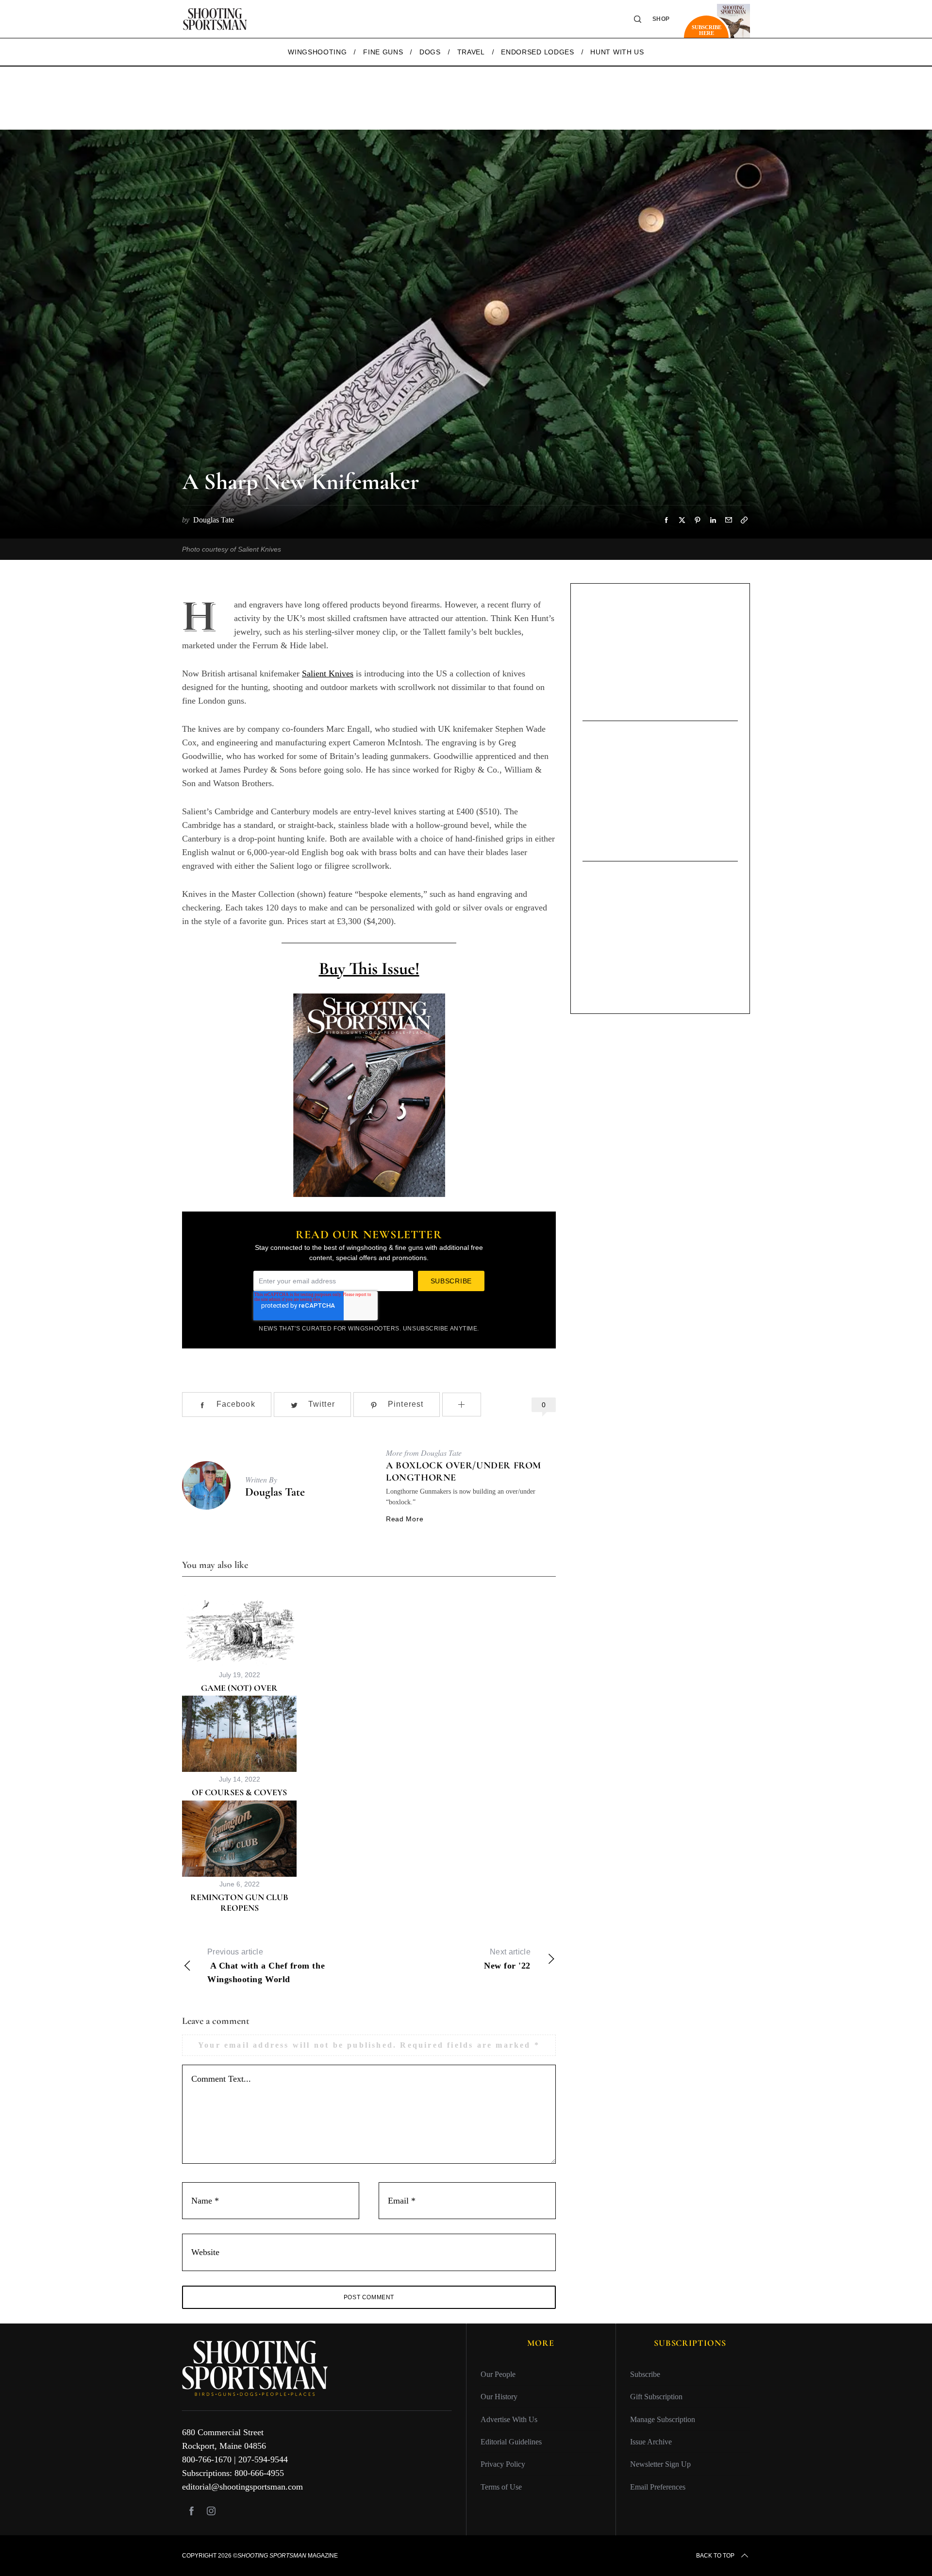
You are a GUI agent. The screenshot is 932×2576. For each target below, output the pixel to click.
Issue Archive (651, 2442)
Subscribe (645, 2374)
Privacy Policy (503, 2464)
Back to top (715, 2556)
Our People (498, 2374)
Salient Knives (328, 673)
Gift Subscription (656, 2397)
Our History (499, 2397)
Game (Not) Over (239, 1688)
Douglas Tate (275, 1492)
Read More (405, 1519)
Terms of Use (501, 2487)
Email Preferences (658, 2487)
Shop (661, 19)
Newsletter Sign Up (660, 2464)
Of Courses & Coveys (239, 1792)
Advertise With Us (509, 2419)
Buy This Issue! (369, 968)
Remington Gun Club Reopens (239, 1903)
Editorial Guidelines (511, 2442)
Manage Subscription (663, 2419)
